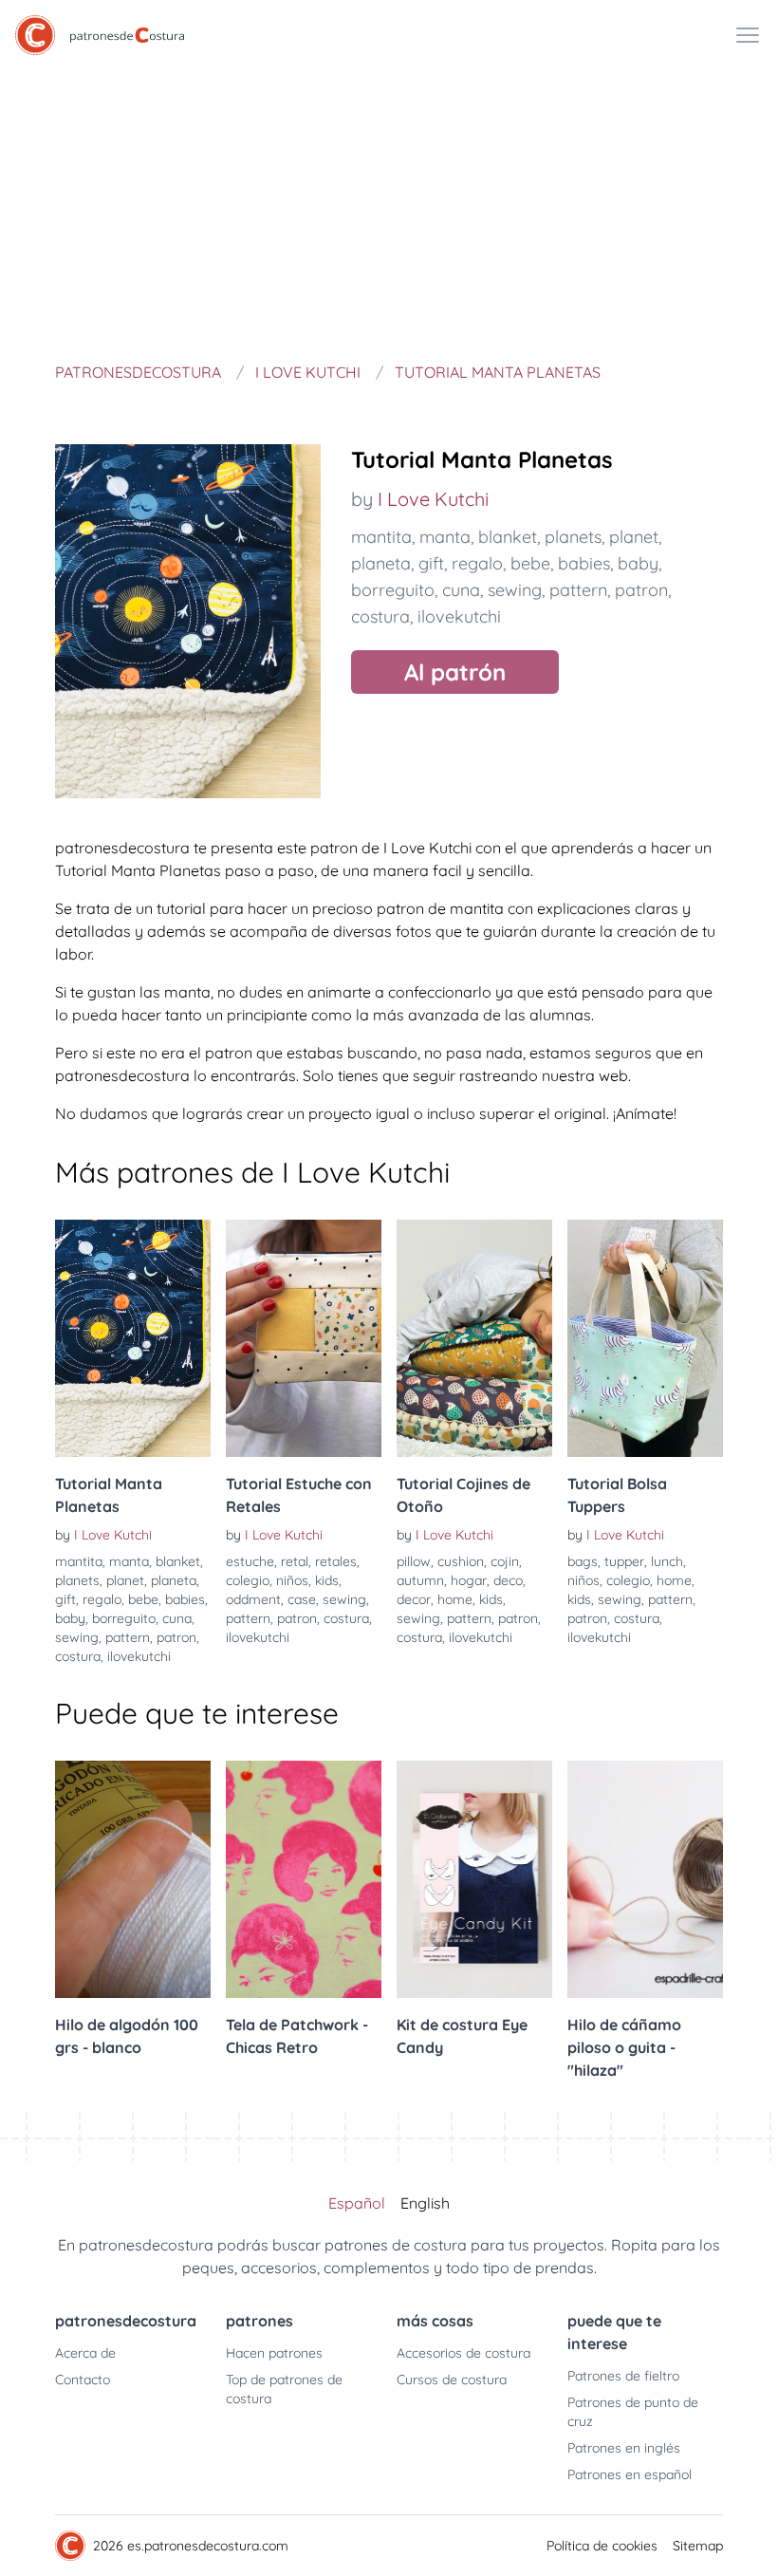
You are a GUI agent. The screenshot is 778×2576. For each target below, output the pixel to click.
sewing (515, 590)
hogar (469, 1580)
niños (292, 1580)
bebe (530, 563)
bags (583, 1561)
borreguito (393, 590)
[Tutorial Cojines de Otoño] (474, 1338)
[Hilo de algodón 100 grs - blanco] (133, 1879)
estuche (250, 1561)
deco (508, 1580)
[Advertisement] (389, 213)
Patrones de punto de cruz (633, 2412)
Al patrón (455, 672)
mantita (381, 537)
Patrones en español (630, 2474)
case (302, 1599)
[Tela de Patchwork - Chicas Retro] (304, 1879)
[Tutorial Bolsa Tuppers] (645, 1338)
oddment (253, 1599)
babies (584, 563)
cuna (461, 590)
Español (357, 2203)
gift (431, 563)
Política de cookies (602, 2546)
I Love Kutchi (433, 499)
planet (634, 537)
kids (327, 1580)
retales (336, 1561)
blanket (508, 537)
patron (641, 590)
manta (445, 537)
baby (638, 563)
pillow (414, 1561)
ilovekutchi (459, 616)
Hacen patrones (274, 2353)
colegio (248, 1580)
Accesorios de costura (463, 2353)
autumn (420, 1580)
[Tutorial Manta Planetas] (133, 1338)
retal (295, 1561)
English (425, 2203)
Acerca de (85, 2353)
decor (414, 1599)
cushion (461, 1561)
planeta (381, 563)
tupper (624, 1561)
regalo (477, 563)
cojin (505, 1561)
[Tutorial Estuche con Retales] (304, 1338)
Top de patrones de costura (284, 2389)
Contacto (83, 2380)
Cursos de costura (452, 2380)
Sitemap (698, 2546)
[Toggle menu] (748, 35)
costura (380, 616)
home (455, 1599)
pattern (578, 590)
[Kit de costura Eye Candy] (474, 1879)
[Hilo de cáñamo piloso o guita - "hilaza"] (645, 1879)
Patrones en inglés (624, 2448)
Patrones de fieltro (623, 2376)
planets (573, 537)
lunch (667, 1561)
